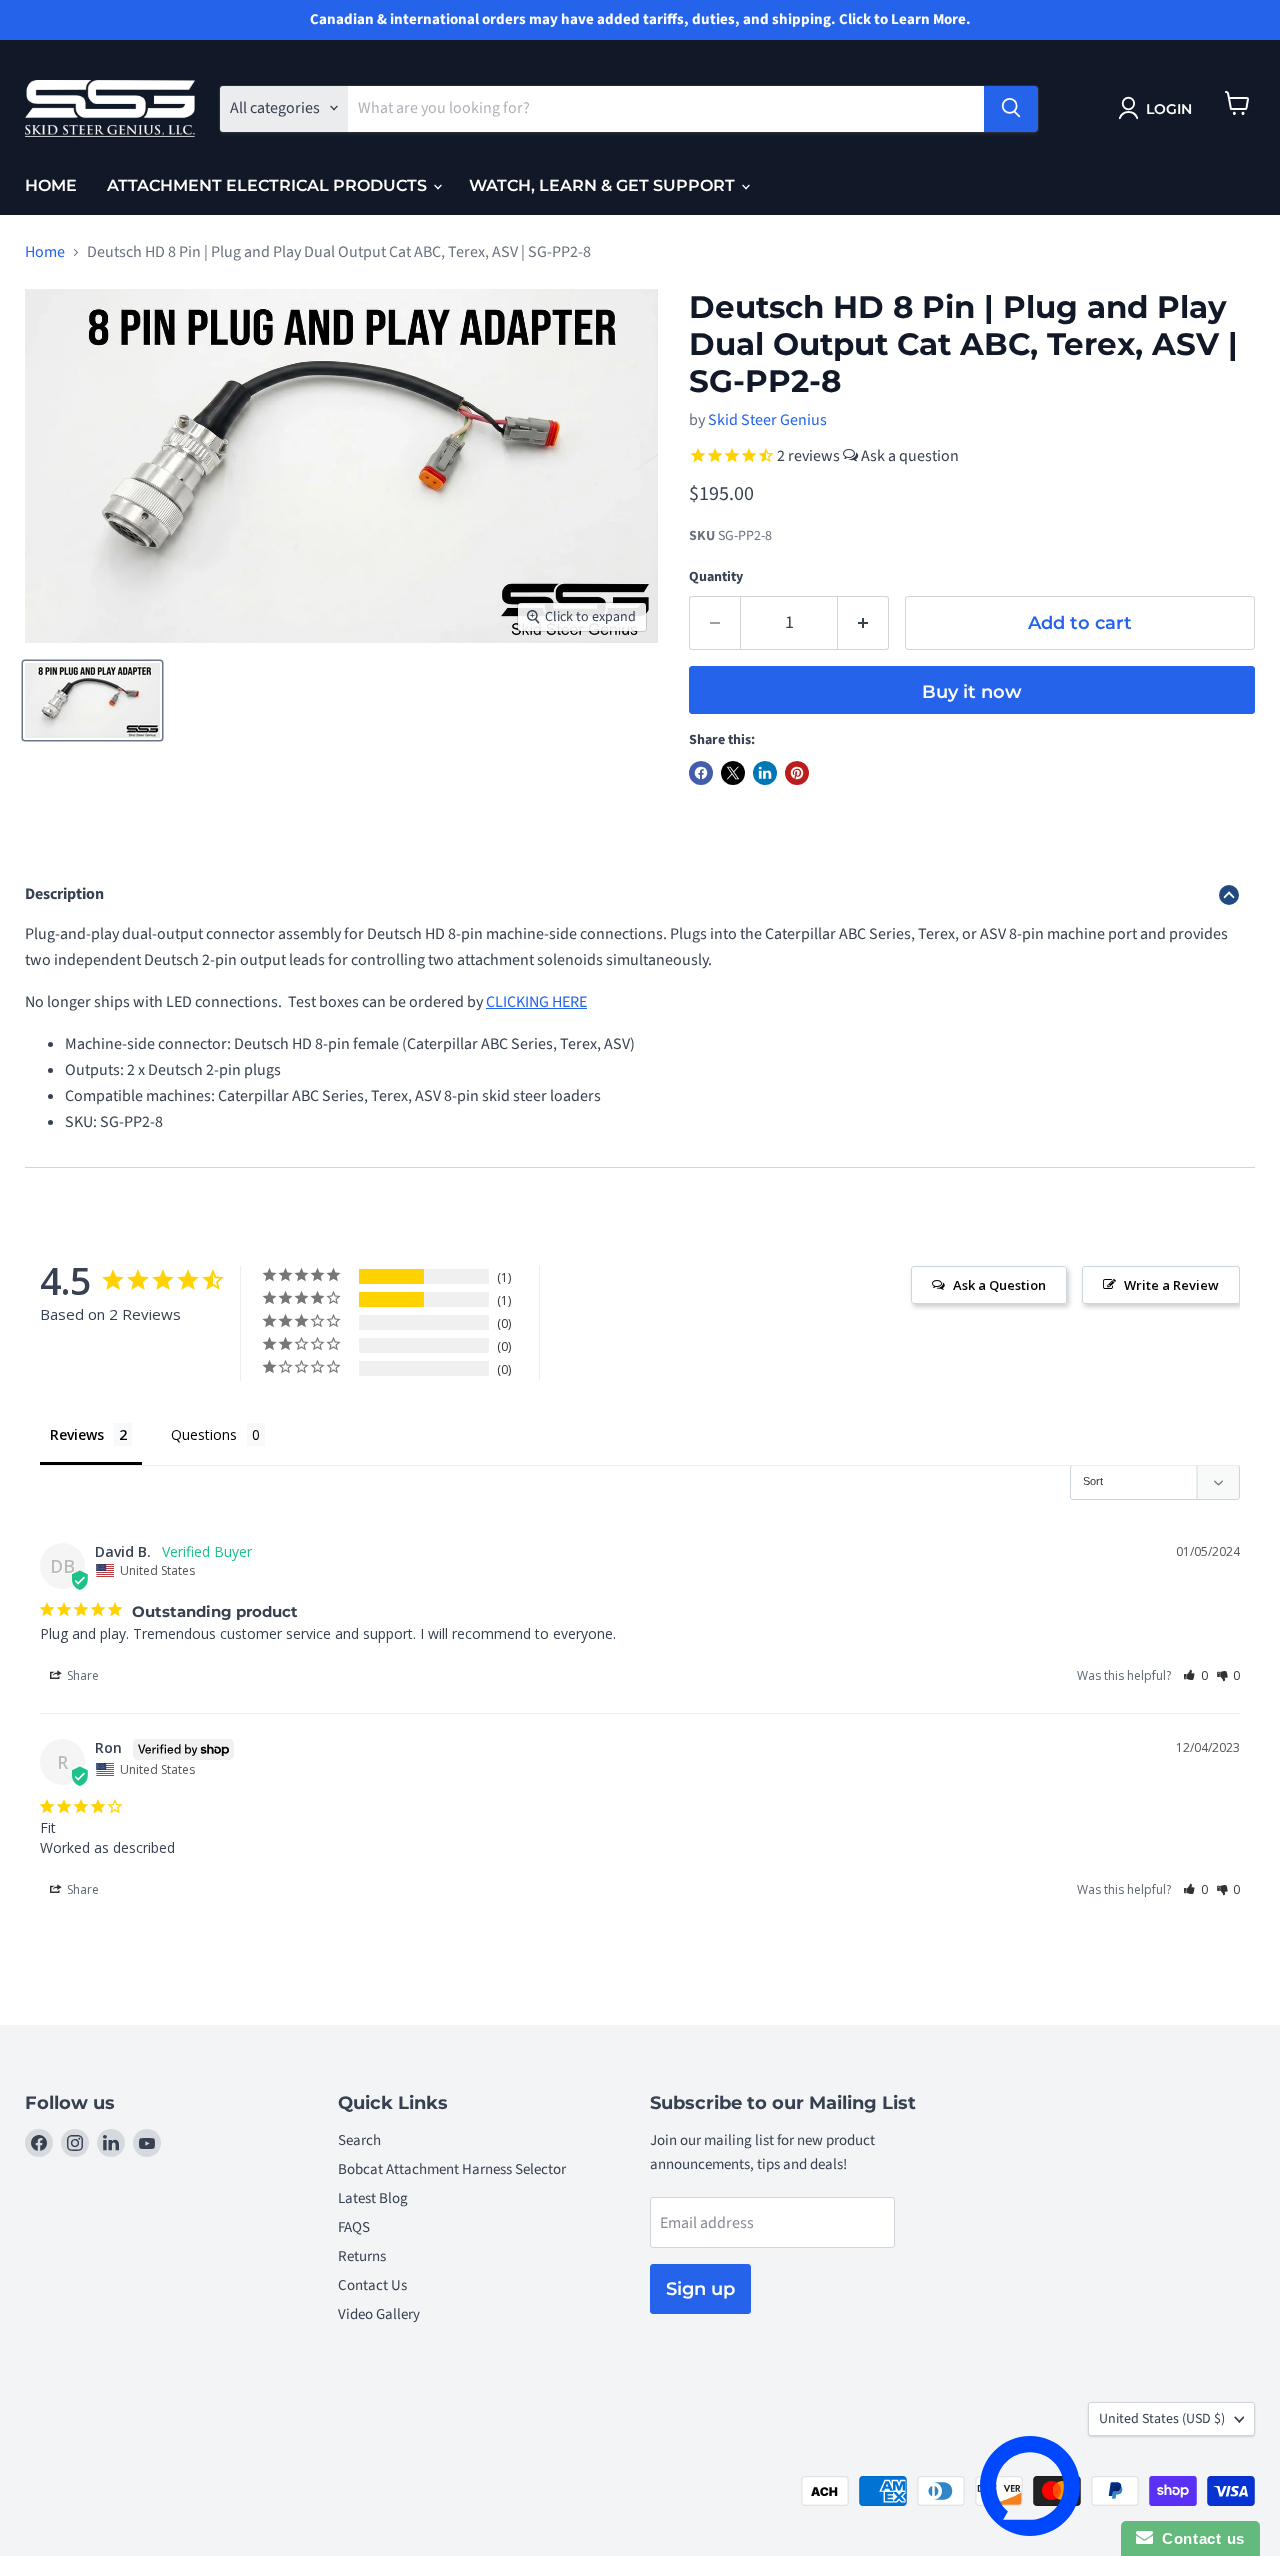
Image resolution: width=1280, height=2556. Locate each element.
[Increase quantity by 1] (863, 623)
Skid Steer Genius (767, 420)
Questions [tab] (204, 1434)
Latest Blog (373, 2198)
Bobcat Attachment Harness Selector (452, 2169)
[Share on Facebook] (701, 773)
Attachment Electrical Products (269, 185)
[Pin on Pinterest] (797, 773)
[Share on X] (733, 773)
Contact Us (372, 2285)
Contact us (1199, 2538)
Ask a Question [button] (999, 1285)
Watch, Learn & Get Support (604, 185)
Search (359, 2140)
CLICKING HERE (536, 1002)
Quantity (716, 577)
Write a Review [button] (1171, 1285)
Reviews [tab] (77, 1434)
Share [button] (81, 1675)
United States (1162, 2419)
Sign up (700, 2289)
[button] (1195, 1675)
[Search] (1011, 108)
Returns (362, 2256)
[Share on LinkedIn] (765, 773)
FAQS (354, 2227)
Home (51, 185)
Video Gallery (379, 2314)
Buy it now (972, 692)
